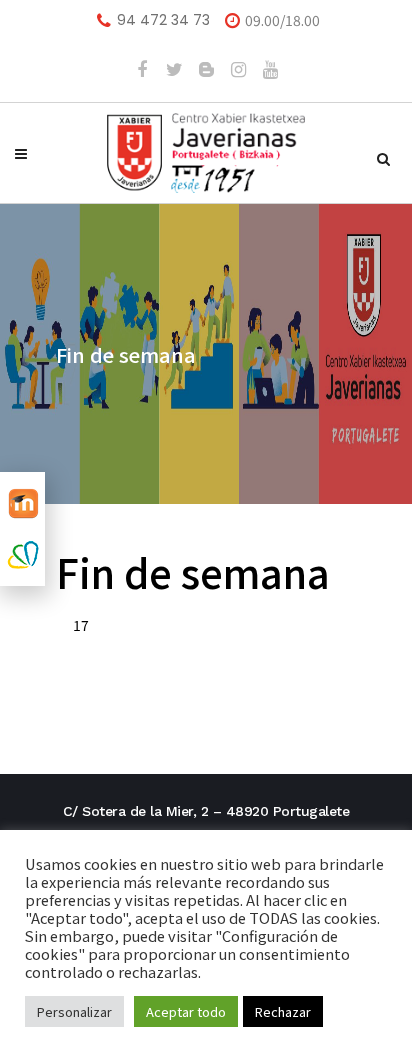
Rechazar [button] (283, 1011)
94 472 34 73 (163, 20)
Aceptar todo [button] (186, 1011)
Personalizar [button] (74, 1011)
